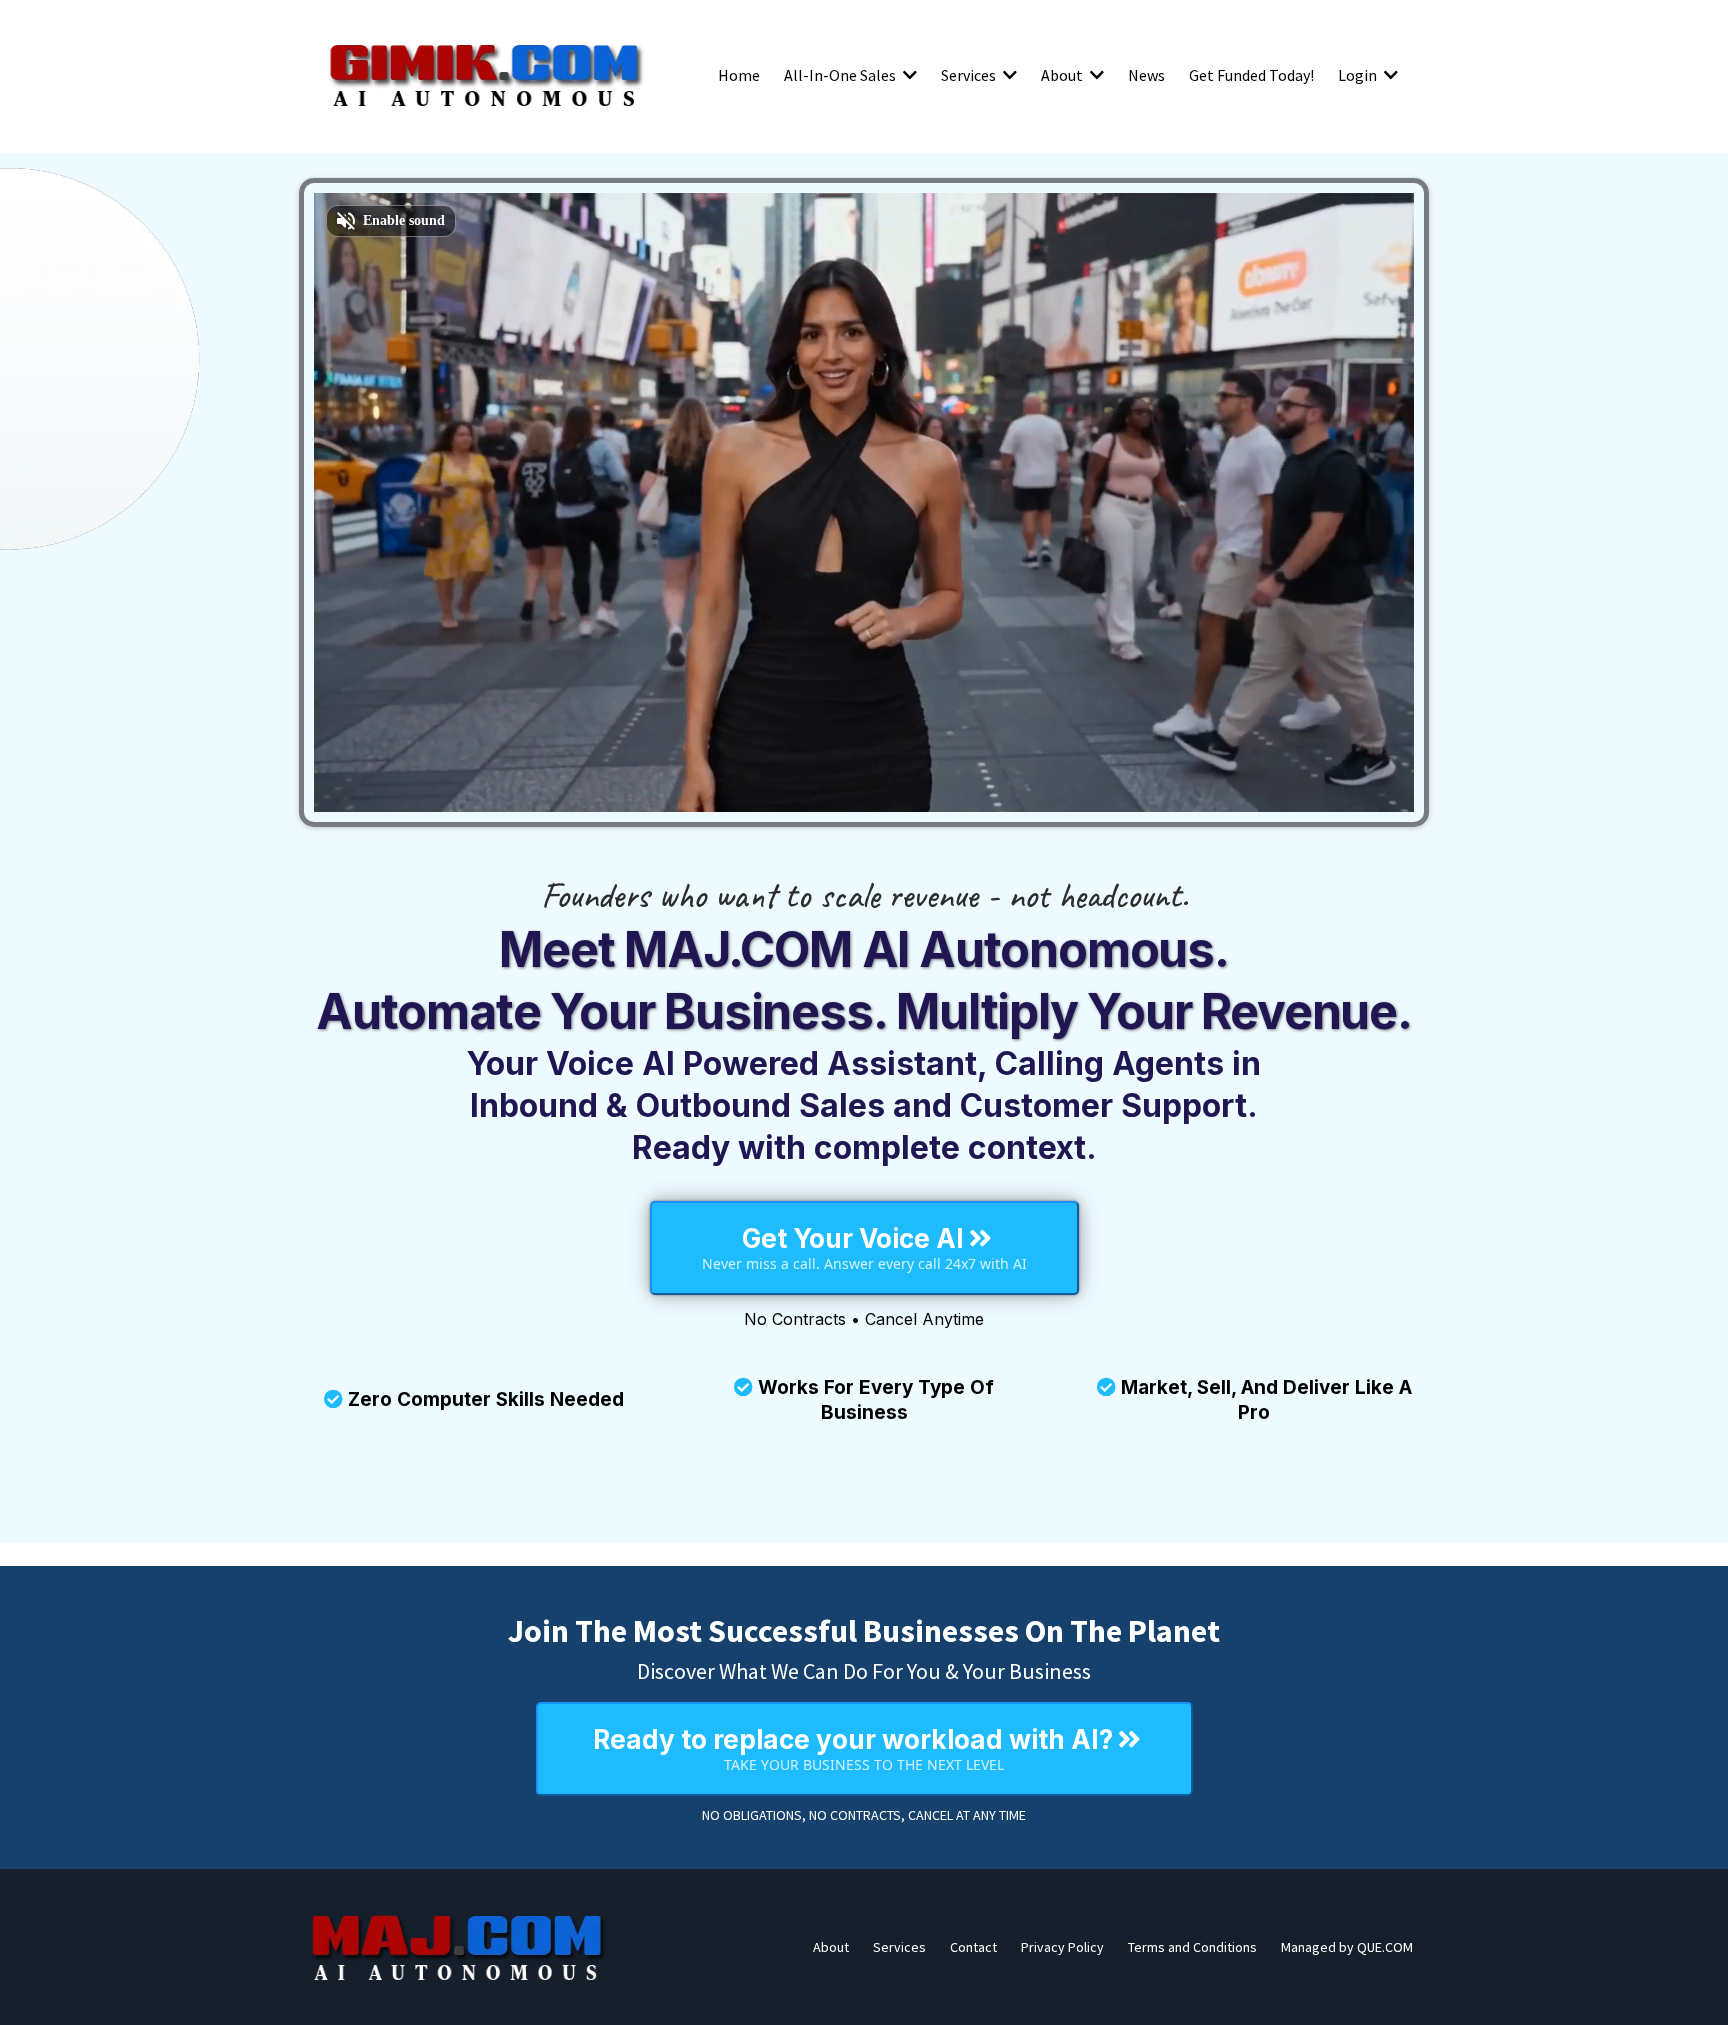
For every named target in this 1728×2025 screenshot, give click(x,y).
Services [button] (970, 75)
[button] (908, 75)
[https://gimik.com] (484, 75)
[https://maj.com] (459, 1947)
